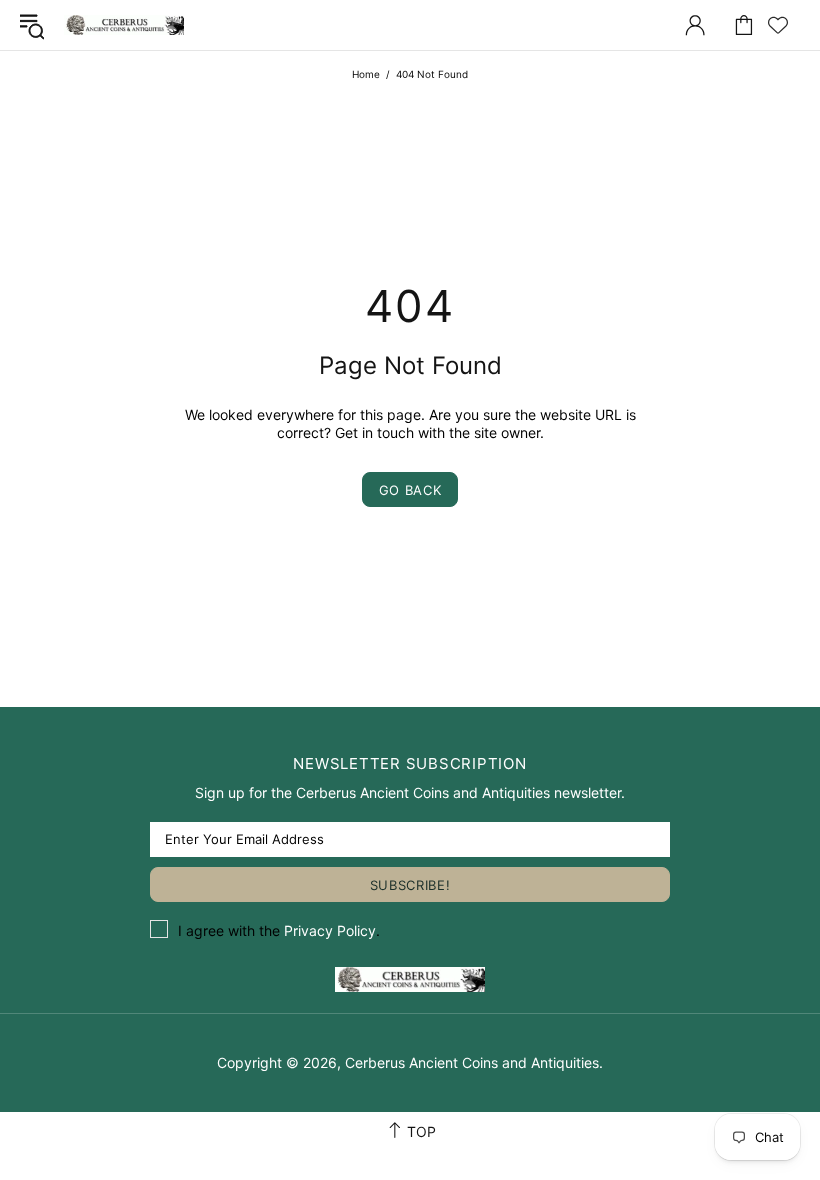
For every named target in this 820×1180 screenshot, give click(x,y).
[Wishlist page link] (778, 25)
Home (366, 74)
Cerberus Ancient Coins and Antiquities (124, 25)
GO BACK (410, 490)
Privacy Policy (330, 930)
